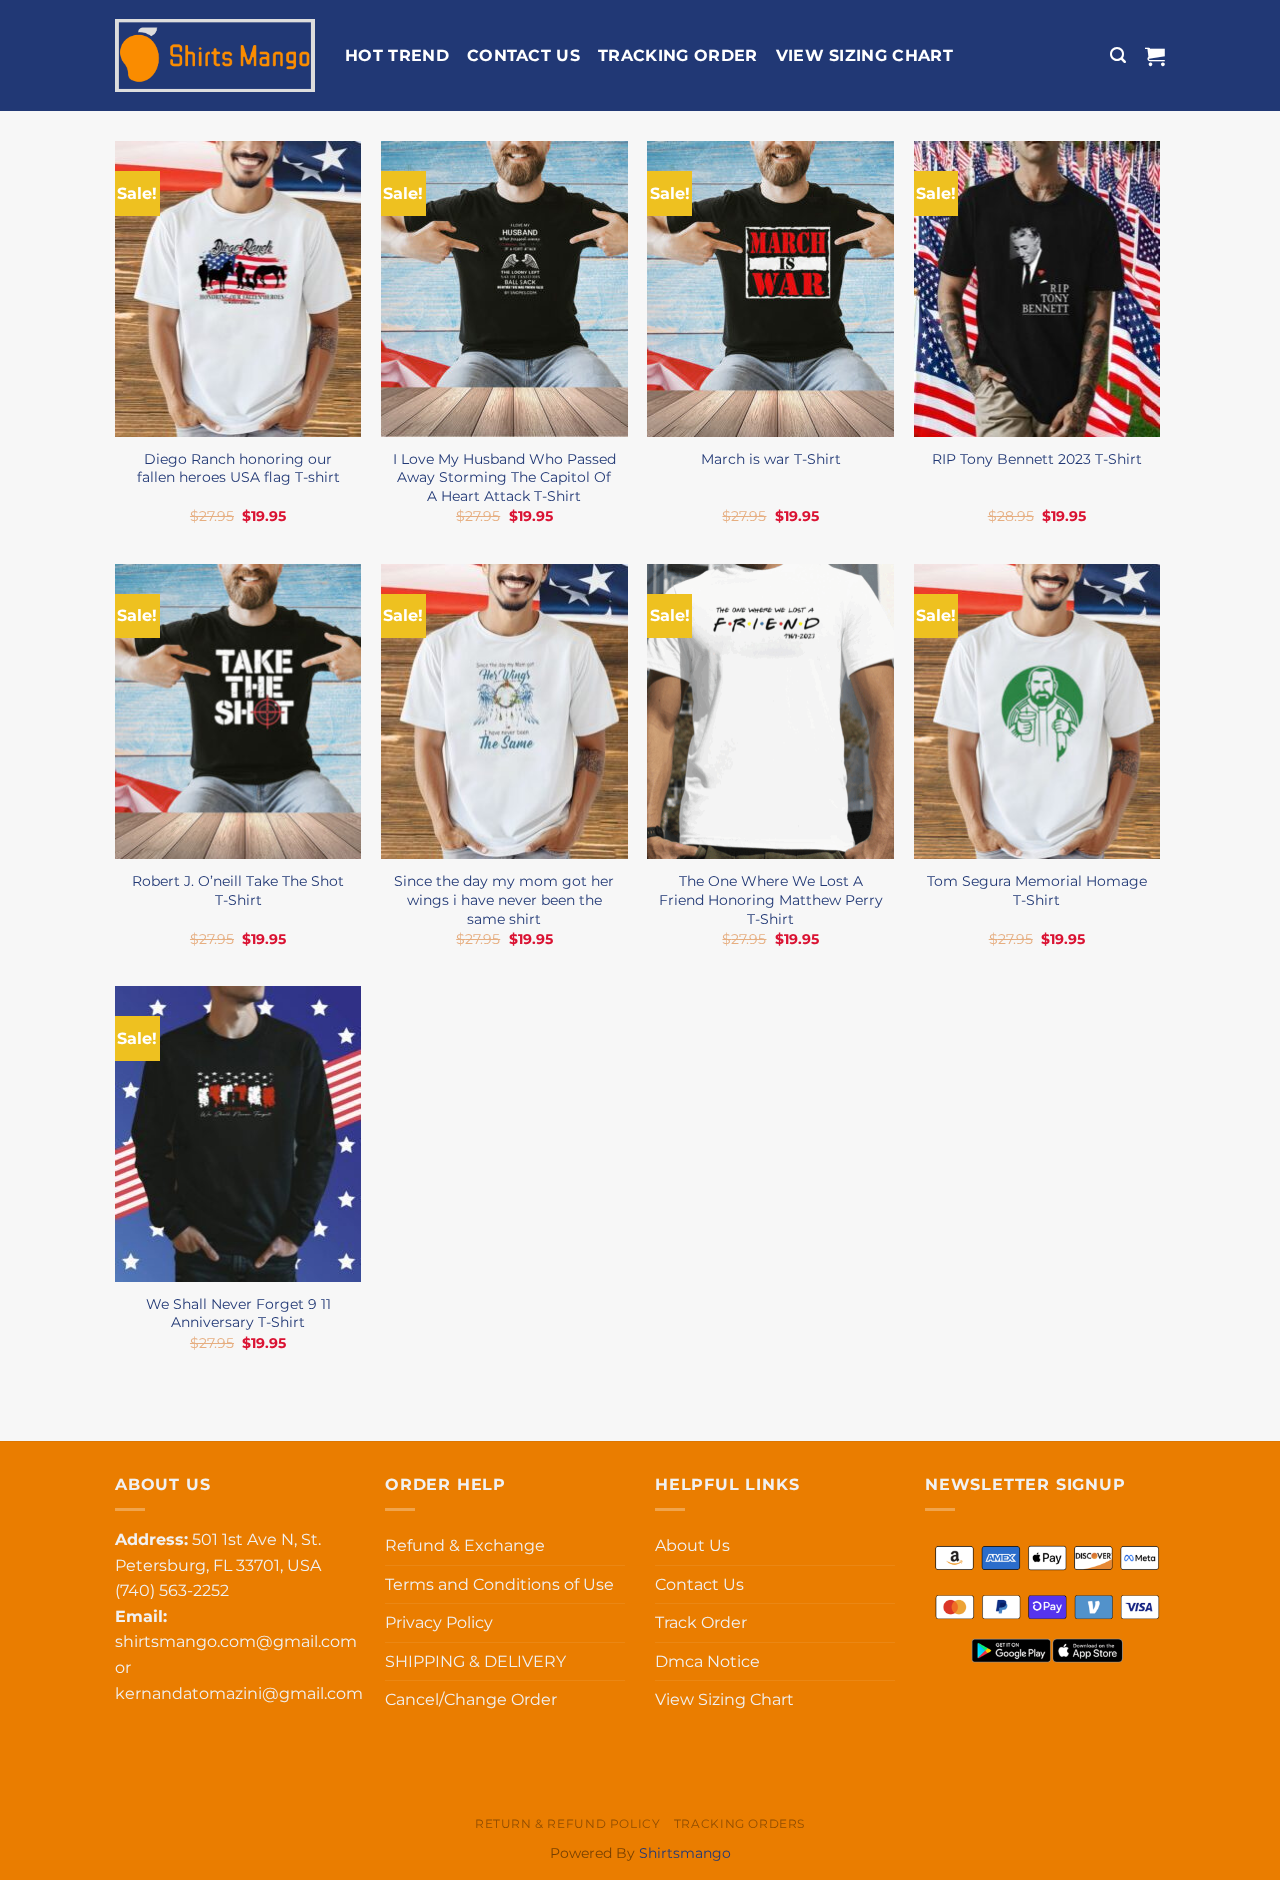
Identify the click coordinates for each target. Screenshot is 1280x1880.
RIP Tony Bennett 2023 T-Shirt (1037, 459)
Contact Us (523, 55)
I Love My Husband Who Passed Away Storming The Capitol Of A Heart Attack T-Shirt (504, 477)
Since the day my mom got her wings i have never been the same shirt (504, 899)
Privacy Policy (439, 1622)
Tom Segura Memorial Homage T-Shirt (1037, 890)
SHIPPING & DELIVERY (475, 1661)
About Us (692, 1545)
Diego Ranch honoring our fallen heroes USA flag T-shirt (238, 468)
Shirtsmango (685, 1853)
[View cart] (1155, 56)
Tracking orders (739, 1823)
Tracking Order (677, 55)
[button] (1118, 55)
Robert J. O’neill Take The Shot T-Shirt (238, 890)
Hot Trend (397, 55)
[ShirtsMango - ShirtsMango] (215, 56)
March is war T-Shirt (771, 459)
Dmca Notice (707, 1661)
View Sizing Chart (864, 55)
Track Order (701, 1622)
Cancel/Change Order (471, 1699)
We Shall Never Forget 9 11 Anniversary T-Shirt (238, 1313)
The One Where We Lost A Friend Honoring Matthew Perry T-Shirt (771, 899)
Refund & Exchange (465, 1545)
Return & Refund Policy (567, 1823)
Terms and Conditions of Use (499, 1584)
